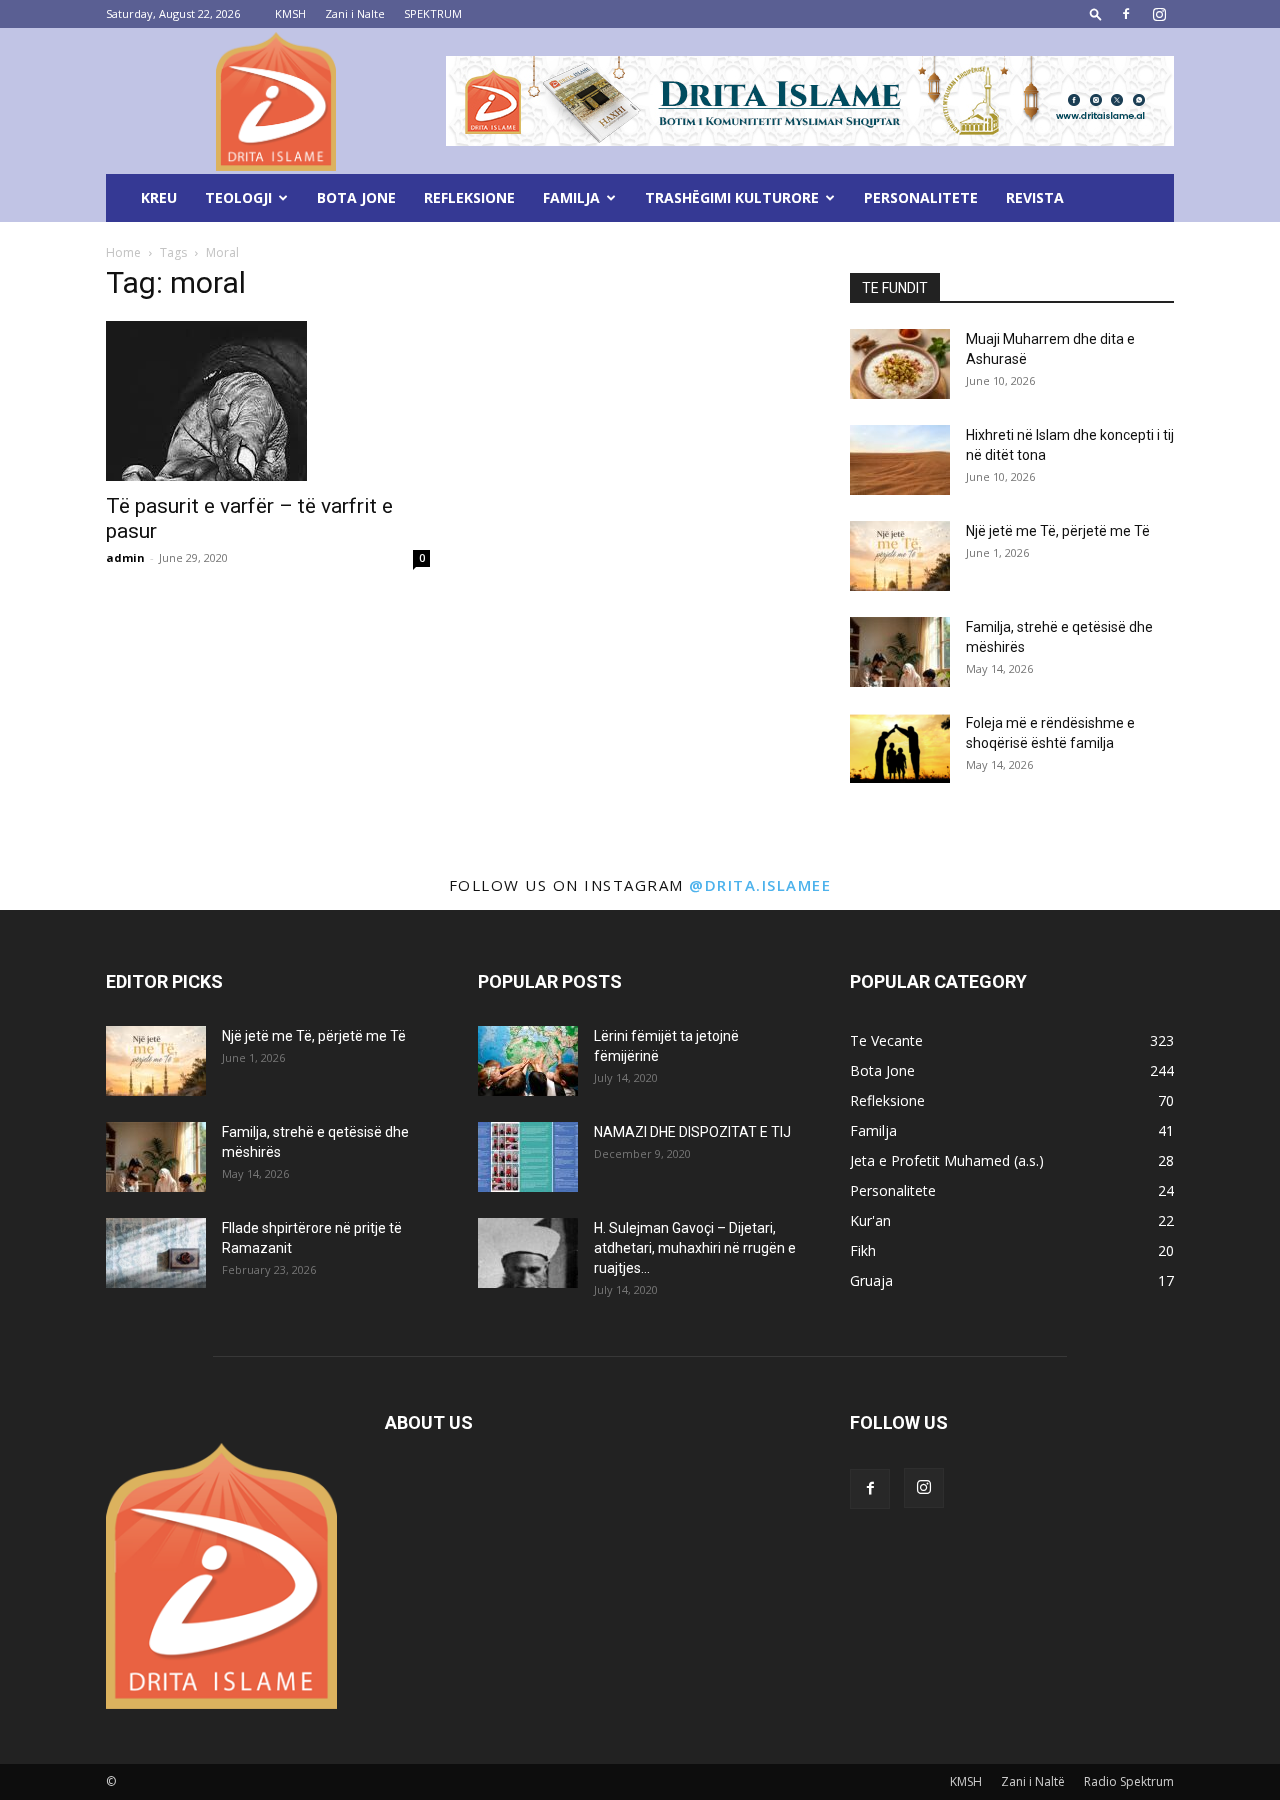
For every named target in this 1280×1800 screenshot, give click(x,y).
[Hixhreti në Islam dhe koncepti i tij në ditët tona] (900, 460)
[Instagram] (1159, 14)
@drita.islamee (760, 885)
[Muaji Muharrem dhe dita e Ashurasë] (900, 364)
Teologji (238, 197)
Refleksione (469, 197)
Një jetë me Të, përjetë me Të (1058, 531)
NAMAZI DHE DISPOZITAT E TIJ (692, 1132)
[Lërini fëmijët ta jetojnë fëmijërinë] (528, 1061)
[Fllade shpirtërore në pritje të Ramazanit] (156, 1253)
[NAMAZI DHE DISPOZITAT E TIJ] (528, 1157)
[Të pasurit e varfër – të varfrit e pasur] (268, 401)
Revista (1035, 197)
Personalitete (921, 197)
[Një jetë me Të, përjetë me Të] (900, 556)
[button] (1096, 13)
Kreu (159, 197)
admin (125, 557)
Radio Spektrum (1129, 1781)
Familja (571, 197)
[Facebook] (1126, 14)
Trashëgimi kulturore (732, 197)
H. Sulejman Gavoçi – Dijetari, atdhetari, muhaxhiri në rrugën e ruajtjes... (695, 1248)
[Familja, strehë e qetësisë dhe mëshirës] (900, 652)
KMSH (290, 13)
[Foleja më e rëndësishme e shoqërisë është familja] (900, 748)
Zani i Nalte (355, 13)
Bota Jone (356, 197)
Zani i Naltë (1033, 1781)
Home (123, 252)
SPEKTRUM (433, 13)
